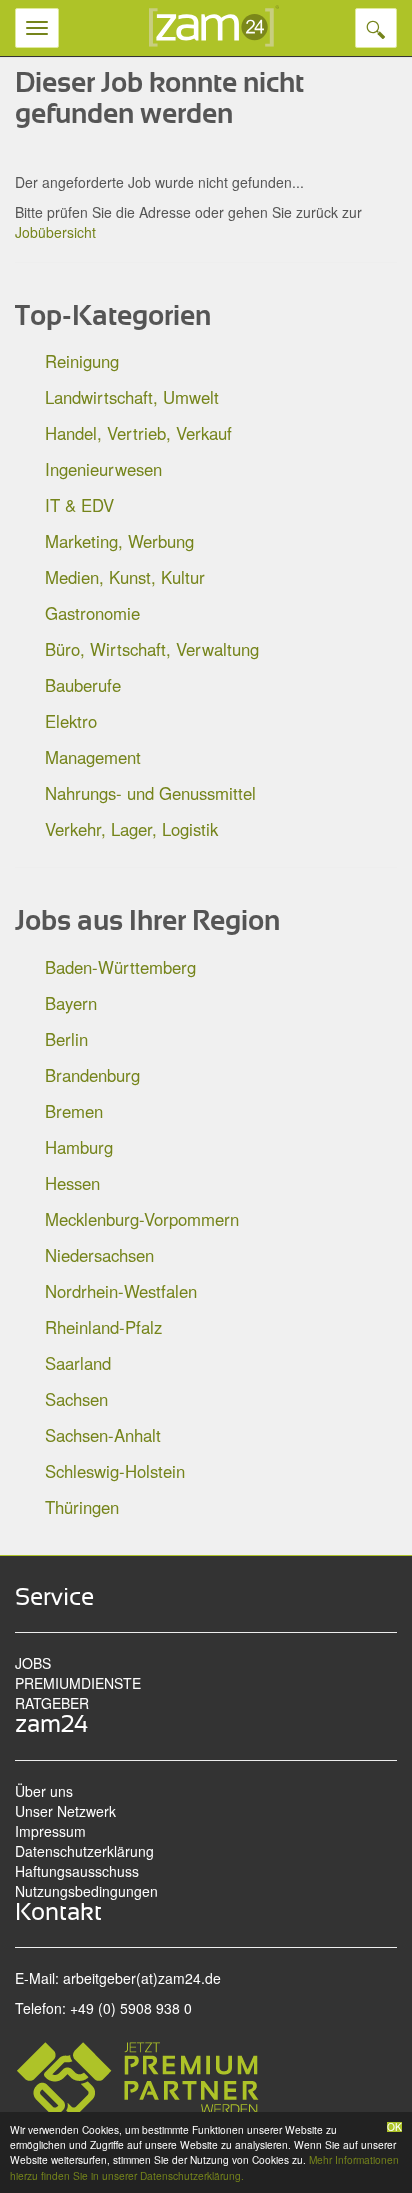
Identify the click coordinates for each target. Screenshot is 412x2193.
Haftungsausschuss (77, 1871)
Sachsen (76, 1399)
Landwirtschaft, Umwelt (132, 397)
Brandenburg (92, 1075)
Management (93, 757)
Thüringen (82, 1507)
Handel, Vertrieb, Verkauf (138, 433)
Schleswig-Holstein (115, 1471)
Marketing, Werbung (119, 541)
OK (394, 2127)
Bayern (71, 1003)
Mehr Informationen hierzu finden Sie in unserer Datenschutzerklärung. (204, 2167)
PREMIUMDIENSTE (78, 1683)
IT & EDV (79, 505)
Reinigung (82, 361)
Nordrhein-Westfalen (121, 1291)
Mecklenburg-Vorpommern (142, 1219)
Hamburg (79, 1147)
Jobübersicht (55, 232)
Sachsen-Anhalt (103, 1435)
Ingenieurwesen (103, 469)
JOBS (33, 1663)
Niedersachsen (99, 1255)
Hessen (72, 1183)
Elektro (71, 721)
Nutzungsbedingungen (86, 1891)
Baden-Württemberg (120, 967)
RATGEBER (52, 1703)
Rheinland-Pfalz (103, 1327)
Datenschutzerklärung (84, 1851)
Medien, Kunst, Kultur (125, 577)
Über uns (44, 1791)
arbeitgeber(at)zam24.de (142, 1978)
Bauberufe (83, 685)
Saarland (78, 1363)
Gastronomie (92, 613)
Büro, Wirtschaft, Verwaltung (152, 649)
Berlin (66, 1039)
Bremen (74, 1111)
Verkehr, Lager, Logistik (131, 829)
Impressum (50, 1831)
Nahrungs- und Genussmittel (150, 793)
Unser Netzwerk (65, 1811)
